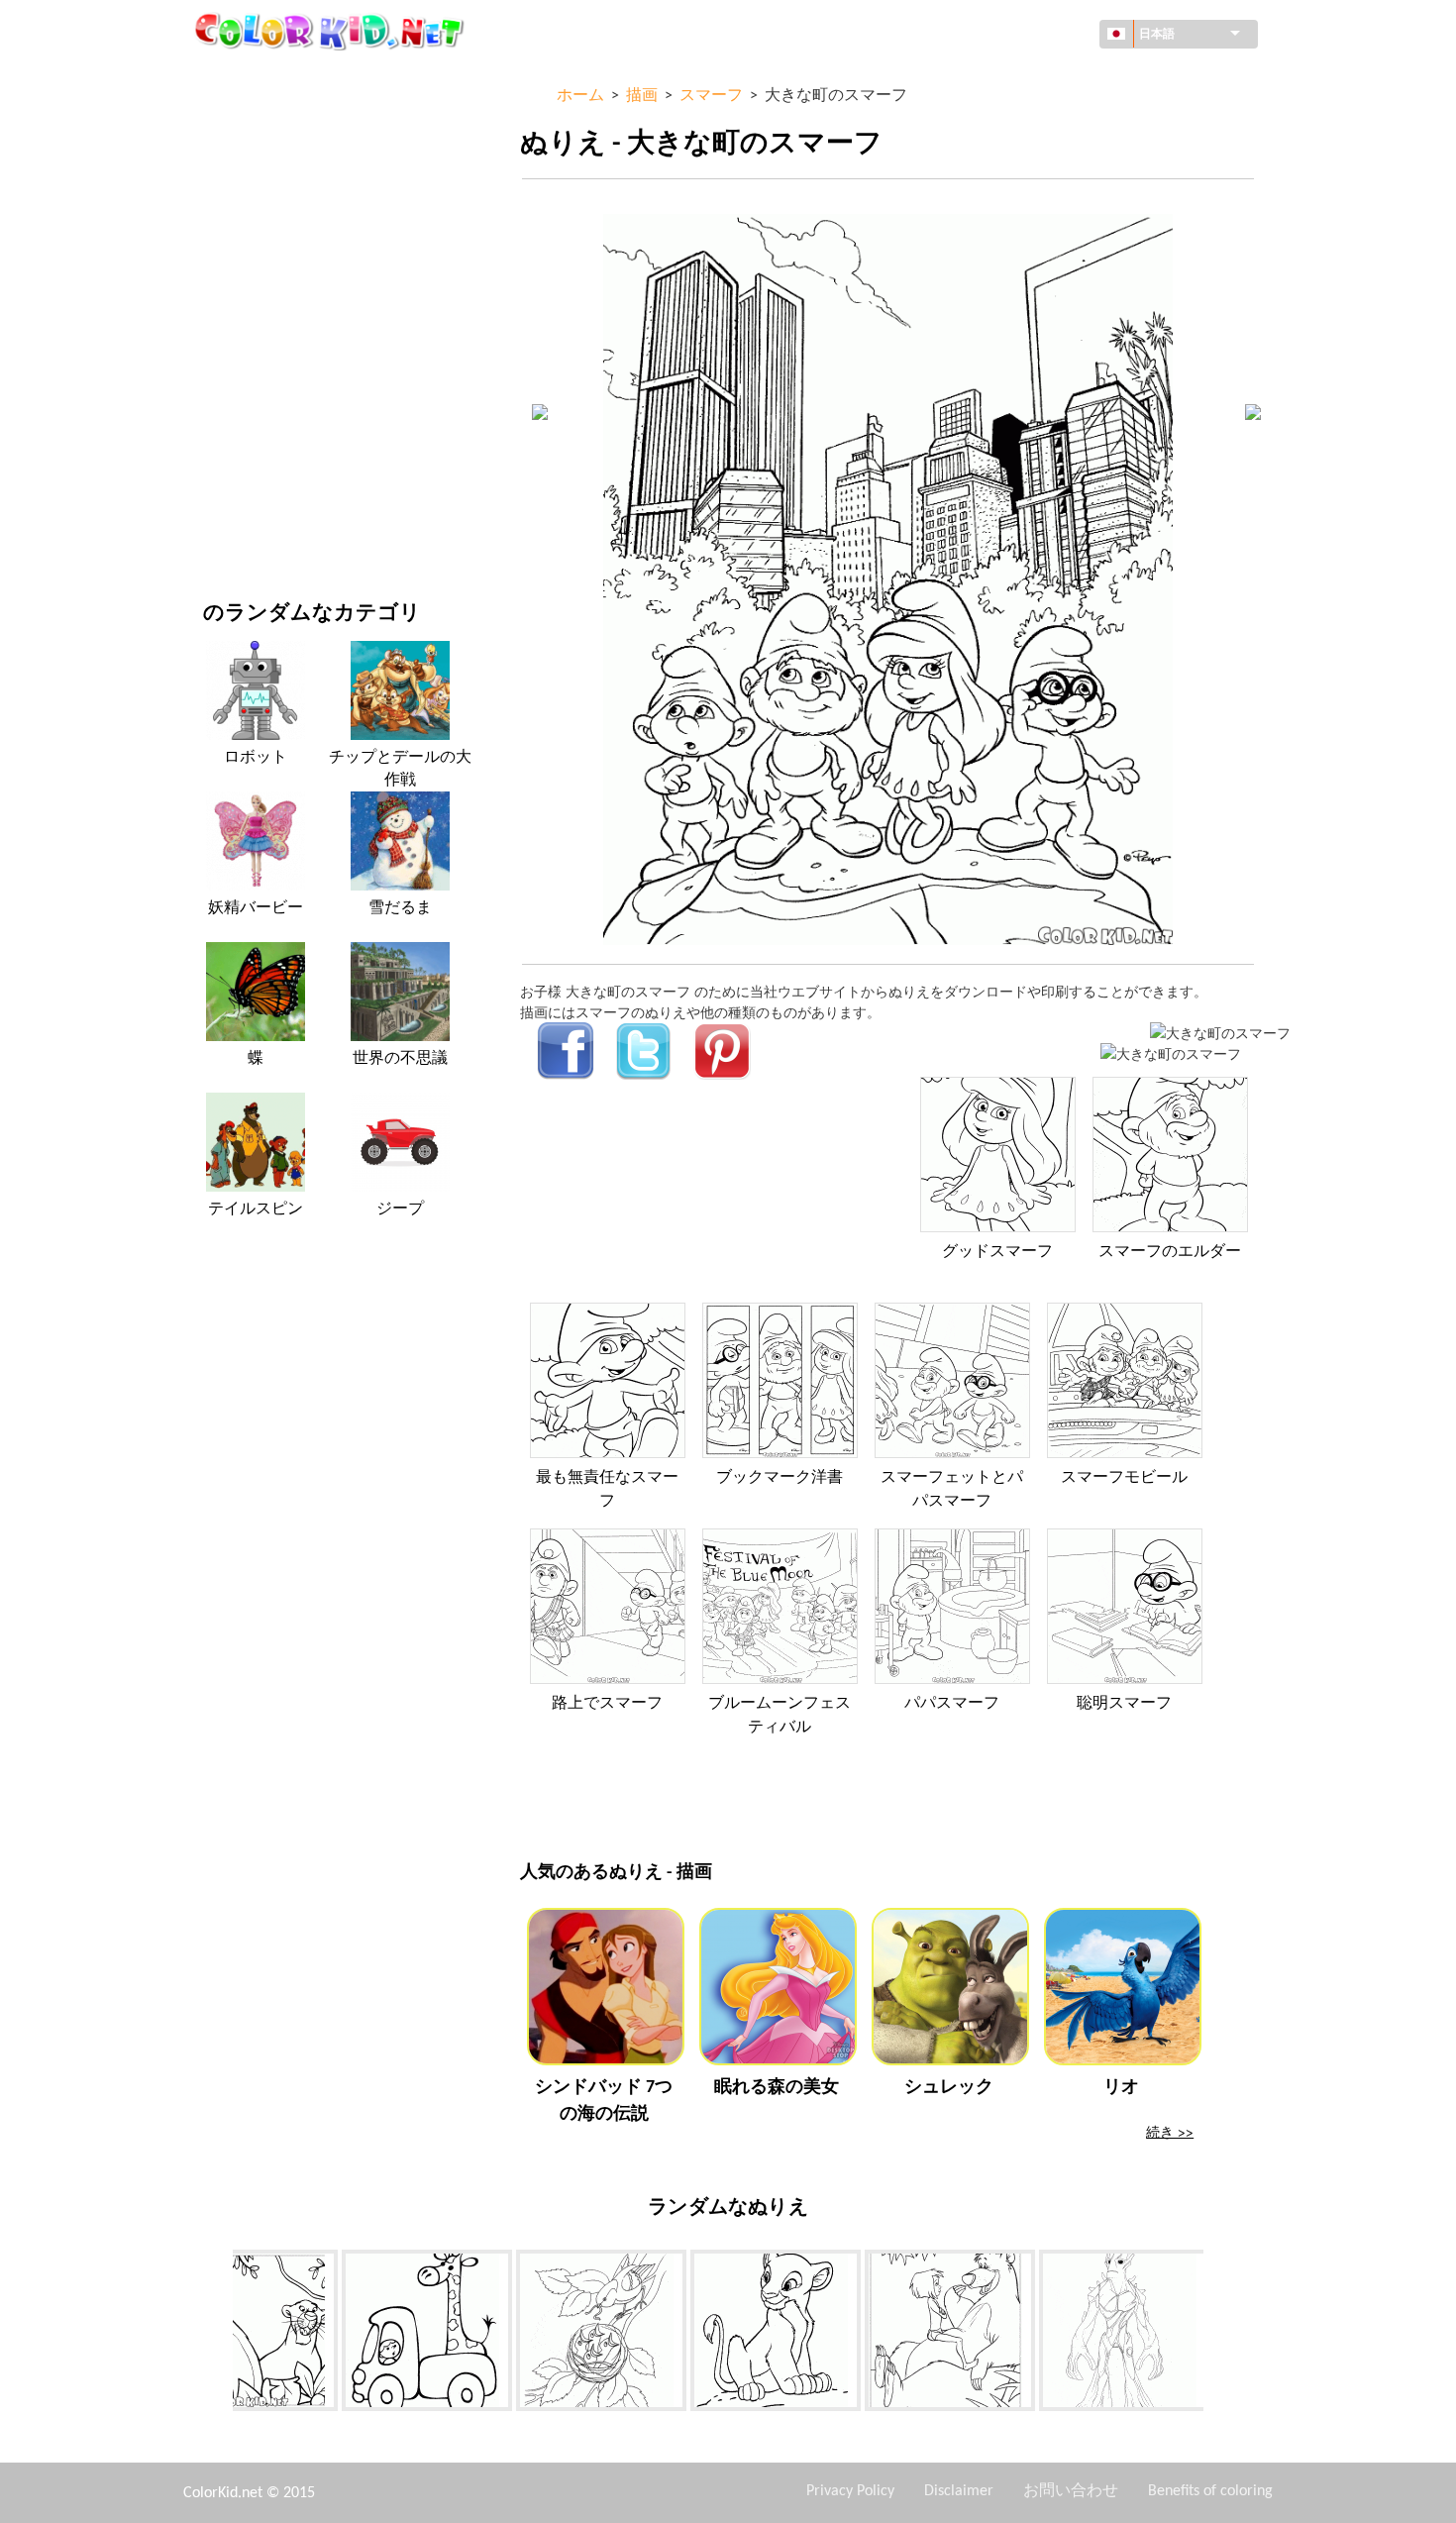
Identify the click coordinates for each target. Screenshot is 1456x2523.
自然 (217, 526)
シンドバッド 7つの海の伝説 (604, 2101)
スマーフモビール (1124, 1478)
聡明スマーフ (1124, 1704)
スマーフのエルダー (1170, 1252)
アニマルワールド (259, 201)
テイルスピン (256, 1209)
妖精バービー (256, 908)
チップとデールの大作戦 (400, 769)
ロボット (256, 758)
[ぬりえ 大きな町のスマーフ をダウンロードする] (1171, 1053)
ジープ (400, 1209)
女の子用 (231, 282)
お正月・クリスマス (265, 444)
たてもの (231, 160)
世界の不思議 (400, 1059)
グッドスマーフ (997, 1252)
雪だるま (400, 908)
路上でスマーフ (607, 1704)
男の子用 (231, 363)
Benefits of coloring (1210, 2491)
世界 (217, 119)
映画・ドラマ (245, 485)
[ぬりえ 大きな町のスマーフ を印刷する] (1220, 1033)
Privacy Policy (850, 2491)
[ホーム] (332, 31)
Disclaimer (959, 2491)
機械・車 (231, 79)
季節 (217, 322)
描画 (217, 241)
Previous (218, 2334)
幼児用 (224, 404)
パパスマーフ (952, 1704)
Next (1218, 2334)
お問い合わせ (1071, 2491)
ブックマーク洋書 (780, 1478)
